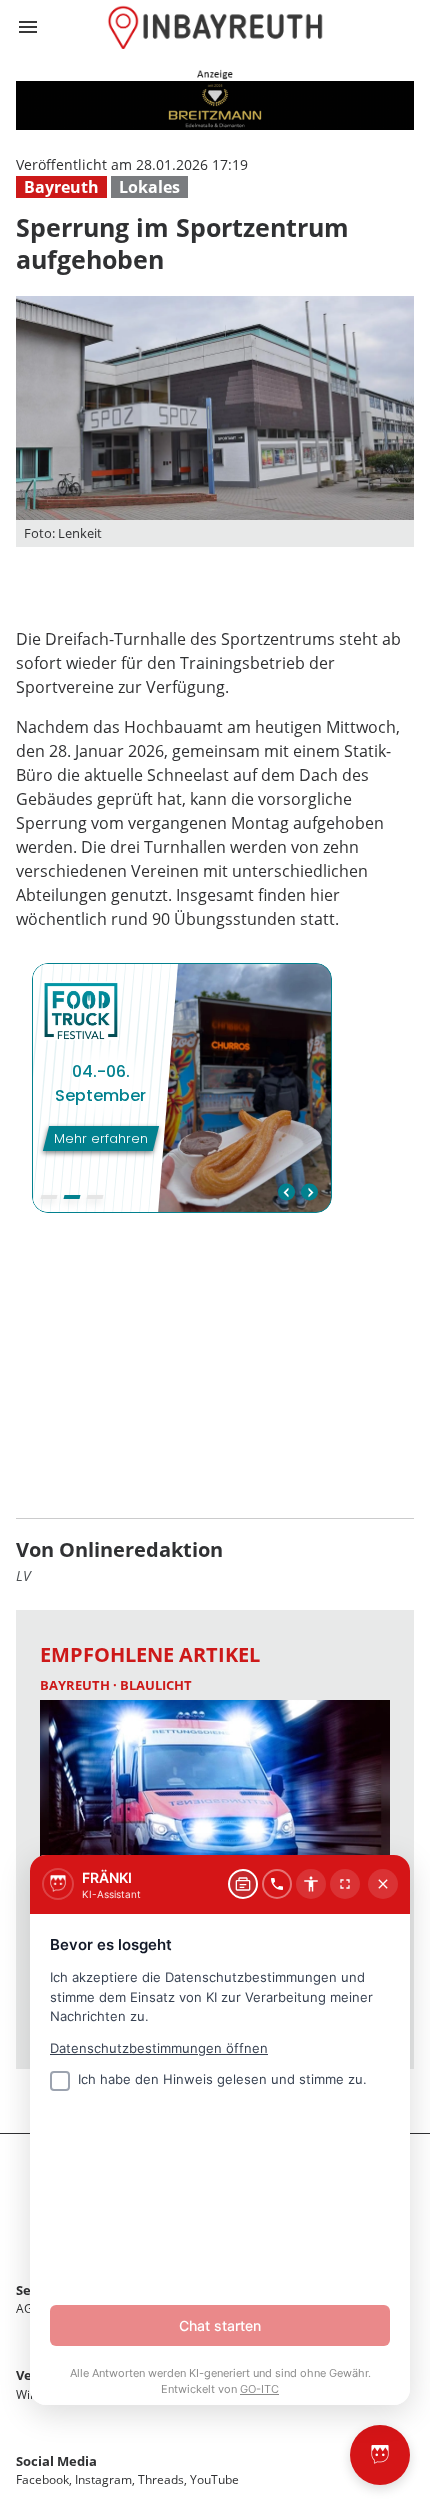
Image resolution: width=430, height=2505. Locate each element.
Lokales (149, 187)
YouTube (214, 2479)
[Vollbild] (345, 1884)
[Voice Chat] (277, 1884)
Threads (161, 2479)
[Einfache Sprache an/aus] (311, 1884)
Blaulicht (156, 1685)
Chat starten (220, 2325)
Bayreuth (61, 187)
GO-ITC (259, 2389)
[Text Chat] (243, 1884)
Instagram (103, 2479)
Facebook (42, 2479)
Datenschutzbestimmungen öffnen (159, 2048)
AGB (28, 2308)
